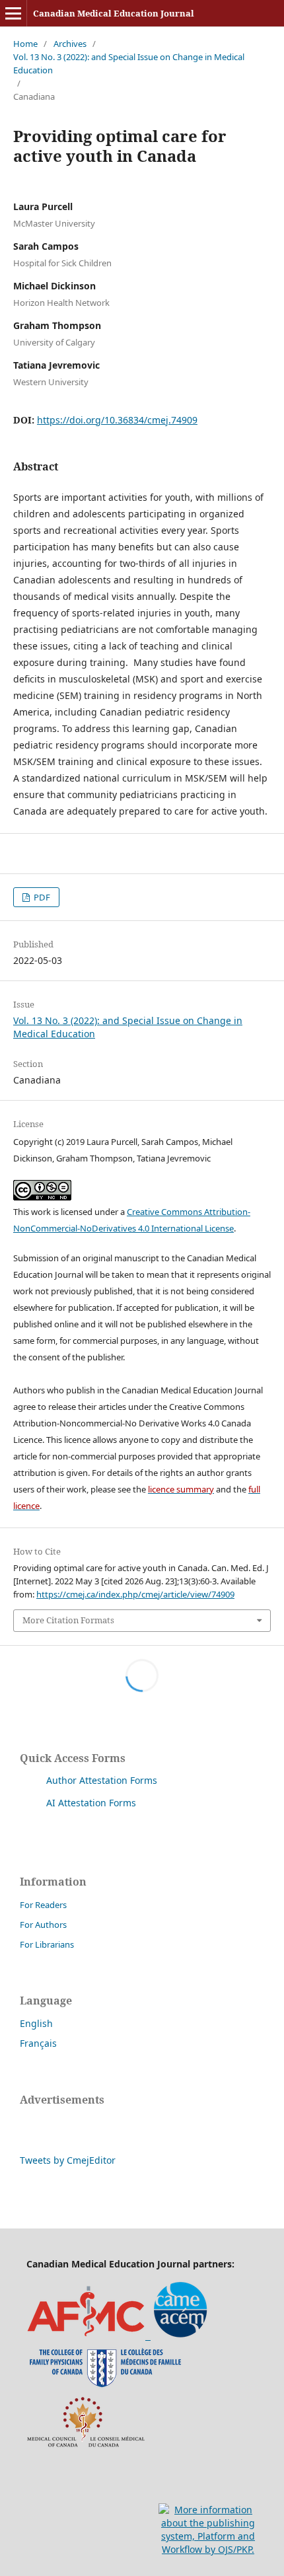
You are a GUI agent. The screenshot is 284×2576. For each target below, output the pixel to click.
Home (25, 44)
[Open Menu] (13, 13)
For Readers (43, 1905)
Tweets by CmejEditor (68, 2160)
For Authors (43, 1925)
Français (38, 2043)
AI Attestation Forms (91, 1803)
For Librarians (47, 1944)
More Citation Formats (68, 1620)
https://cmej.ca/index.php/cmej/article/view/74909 (135, 1594)
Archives (70, 44)
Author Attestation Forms (102, 1780)
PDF (41, 897)
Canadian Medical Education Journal (114, 13)
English (36, 2023)
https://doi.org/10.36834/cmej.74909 (117, 420)
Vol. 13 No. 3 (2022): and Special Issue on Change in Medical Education (129, 63)
